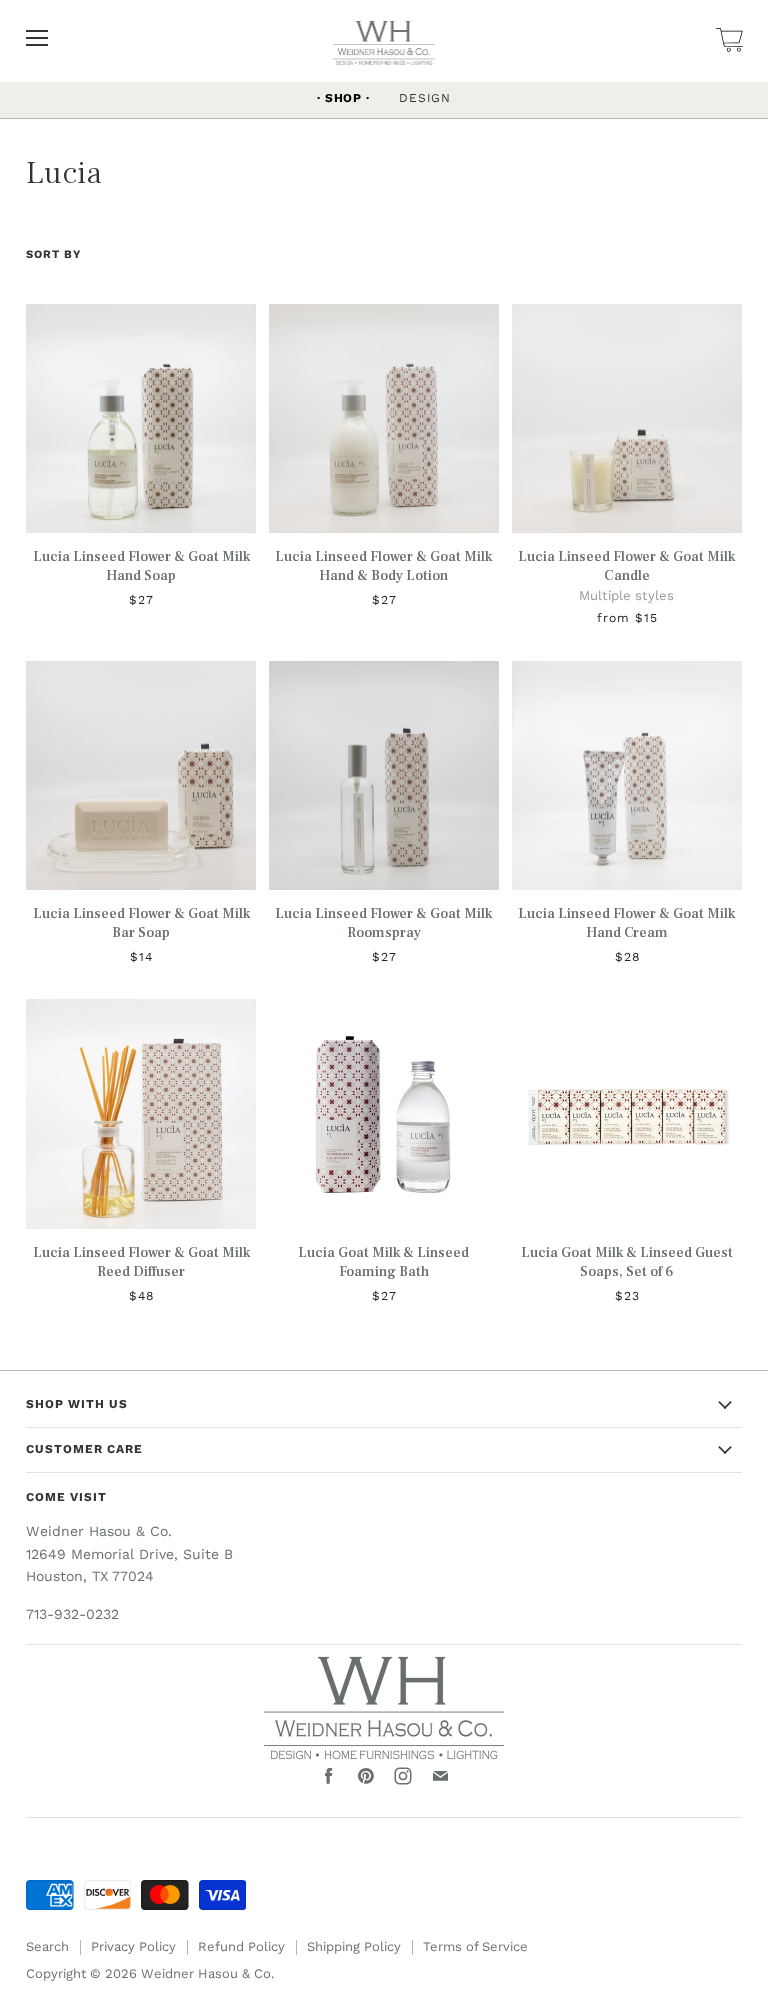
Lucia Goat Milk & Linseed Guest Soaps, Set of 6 (627, 1262)
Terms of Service (475, 1946)
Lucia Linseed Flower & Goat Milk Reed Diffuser (141, 1262)
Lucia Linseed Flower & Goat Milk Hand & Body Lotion (383, 566)
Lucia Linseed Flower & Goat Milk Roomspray (383, 923)
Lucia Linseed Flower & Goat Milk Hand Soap (141, 566)
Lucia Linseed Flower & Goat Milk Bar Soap (141, 923)
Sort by (53, 255)
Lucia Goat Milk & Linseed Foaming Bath (383, 1262)
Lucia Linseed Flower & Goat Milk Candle (626, 566)
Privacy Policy (133, 1946)
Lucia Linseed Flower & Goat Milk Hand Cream (626, 923)
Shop (343, 98)
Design (425, 98)
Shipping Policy (354, 1946)
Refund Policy (241, 1946)
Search (47, 1946)
